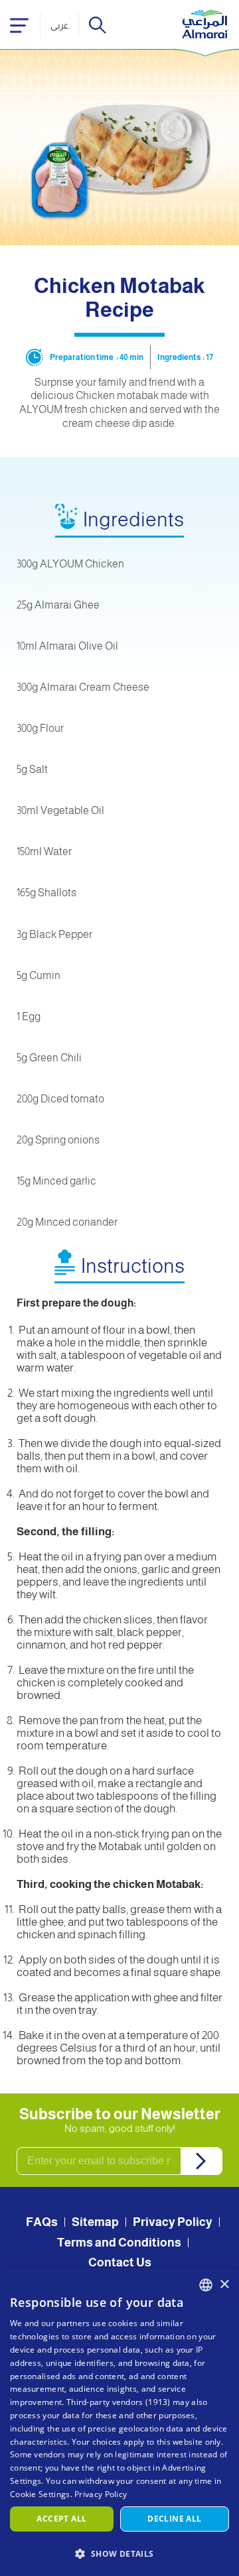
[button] (119, 2553)
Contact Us (120, 2262)
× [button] (224, 2285)
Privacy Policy (173, 2222)
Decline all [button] (174, 2519)
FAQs (42, 2222)
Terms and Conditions (119, 2243)
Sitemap (95, 2222)
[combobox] (206, 2285)
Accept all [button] (61, 2519)
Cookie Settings (40, 2494)
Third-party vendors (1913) (119, 2402)
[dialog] (119, 2422)
